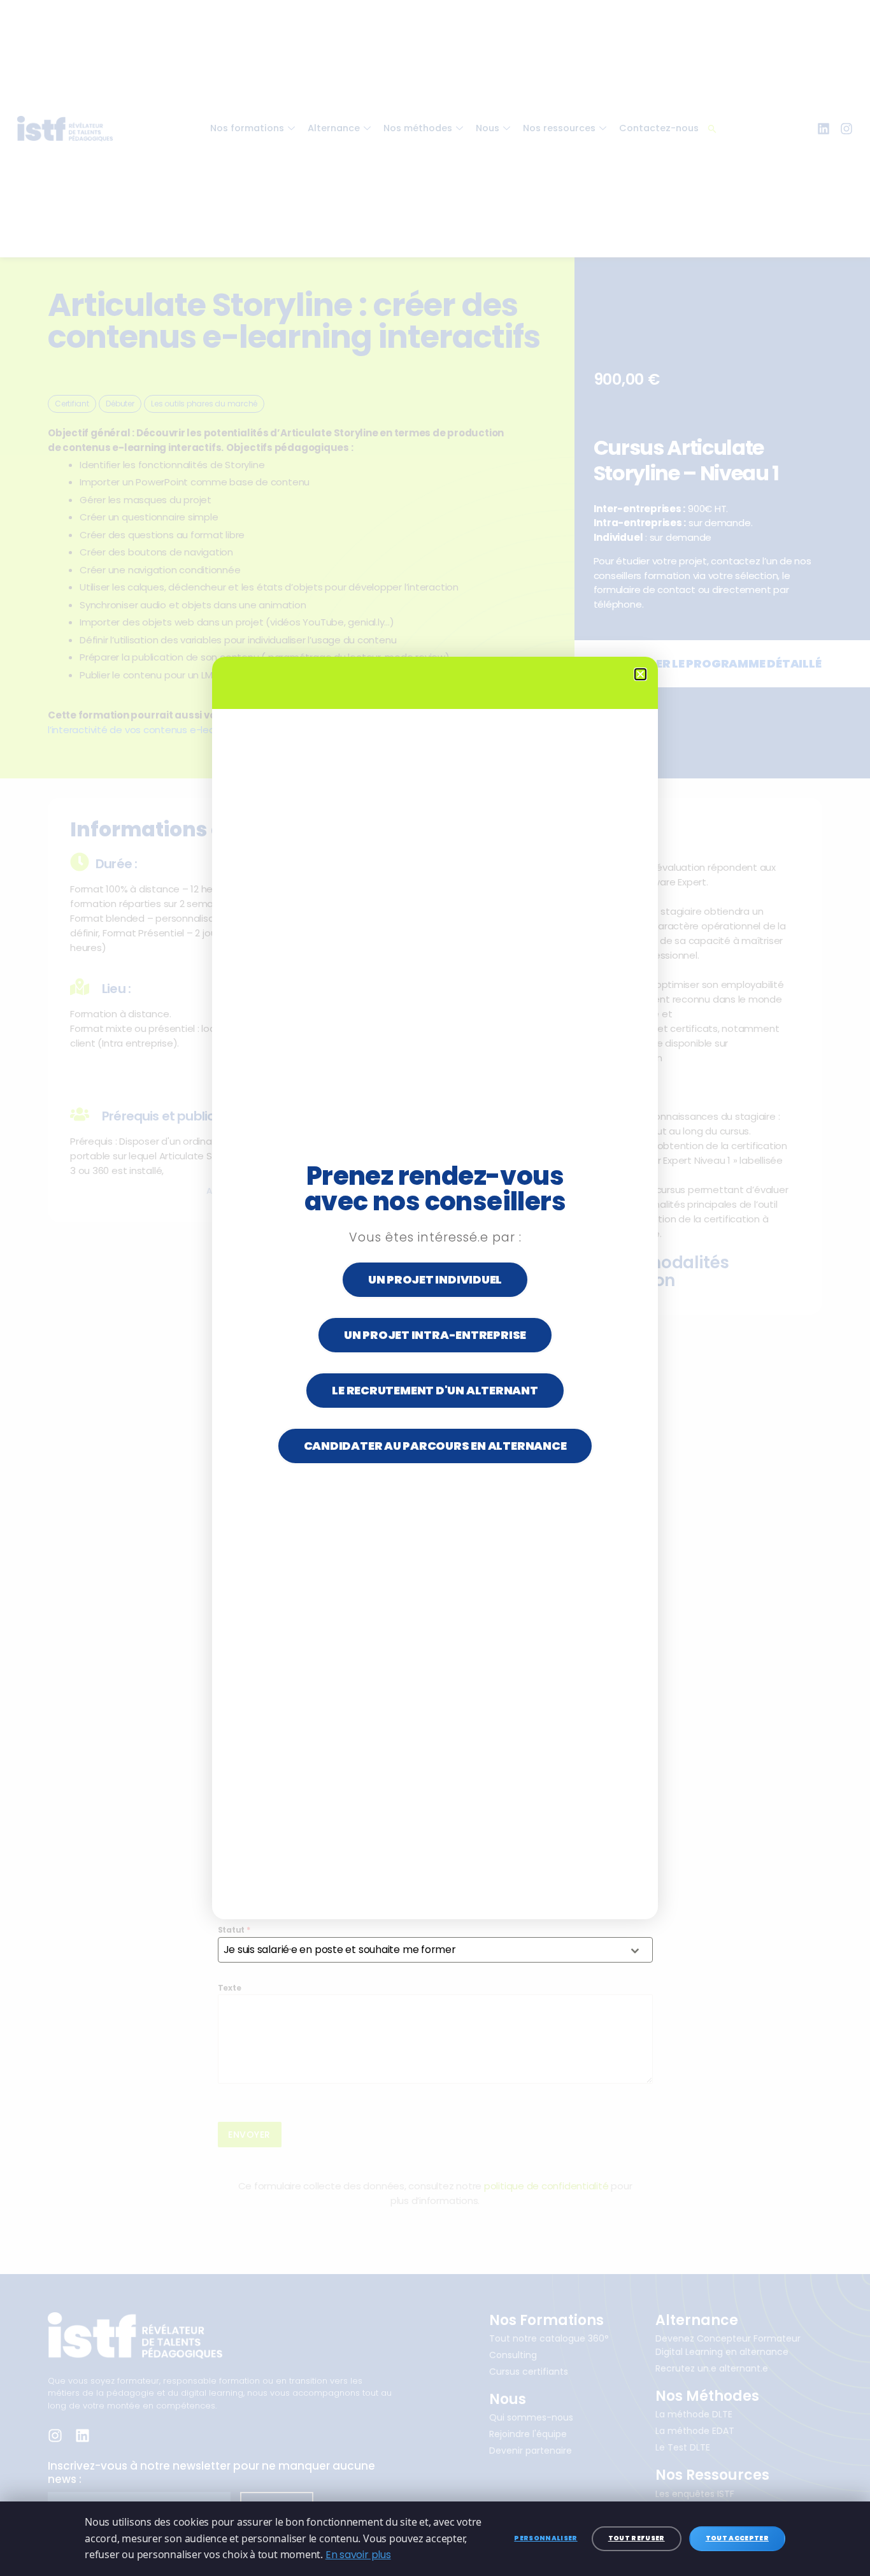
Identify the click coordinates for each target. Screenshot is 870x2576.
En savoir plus (358, 2555)
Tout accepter (737, 2538)
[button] (640, 674)
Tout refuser (637, 2538)
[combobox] (435, 1950)
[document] (435, 1288)
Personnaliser (546, 2538)
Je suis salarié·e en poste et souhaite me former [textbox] (340, 1950)
